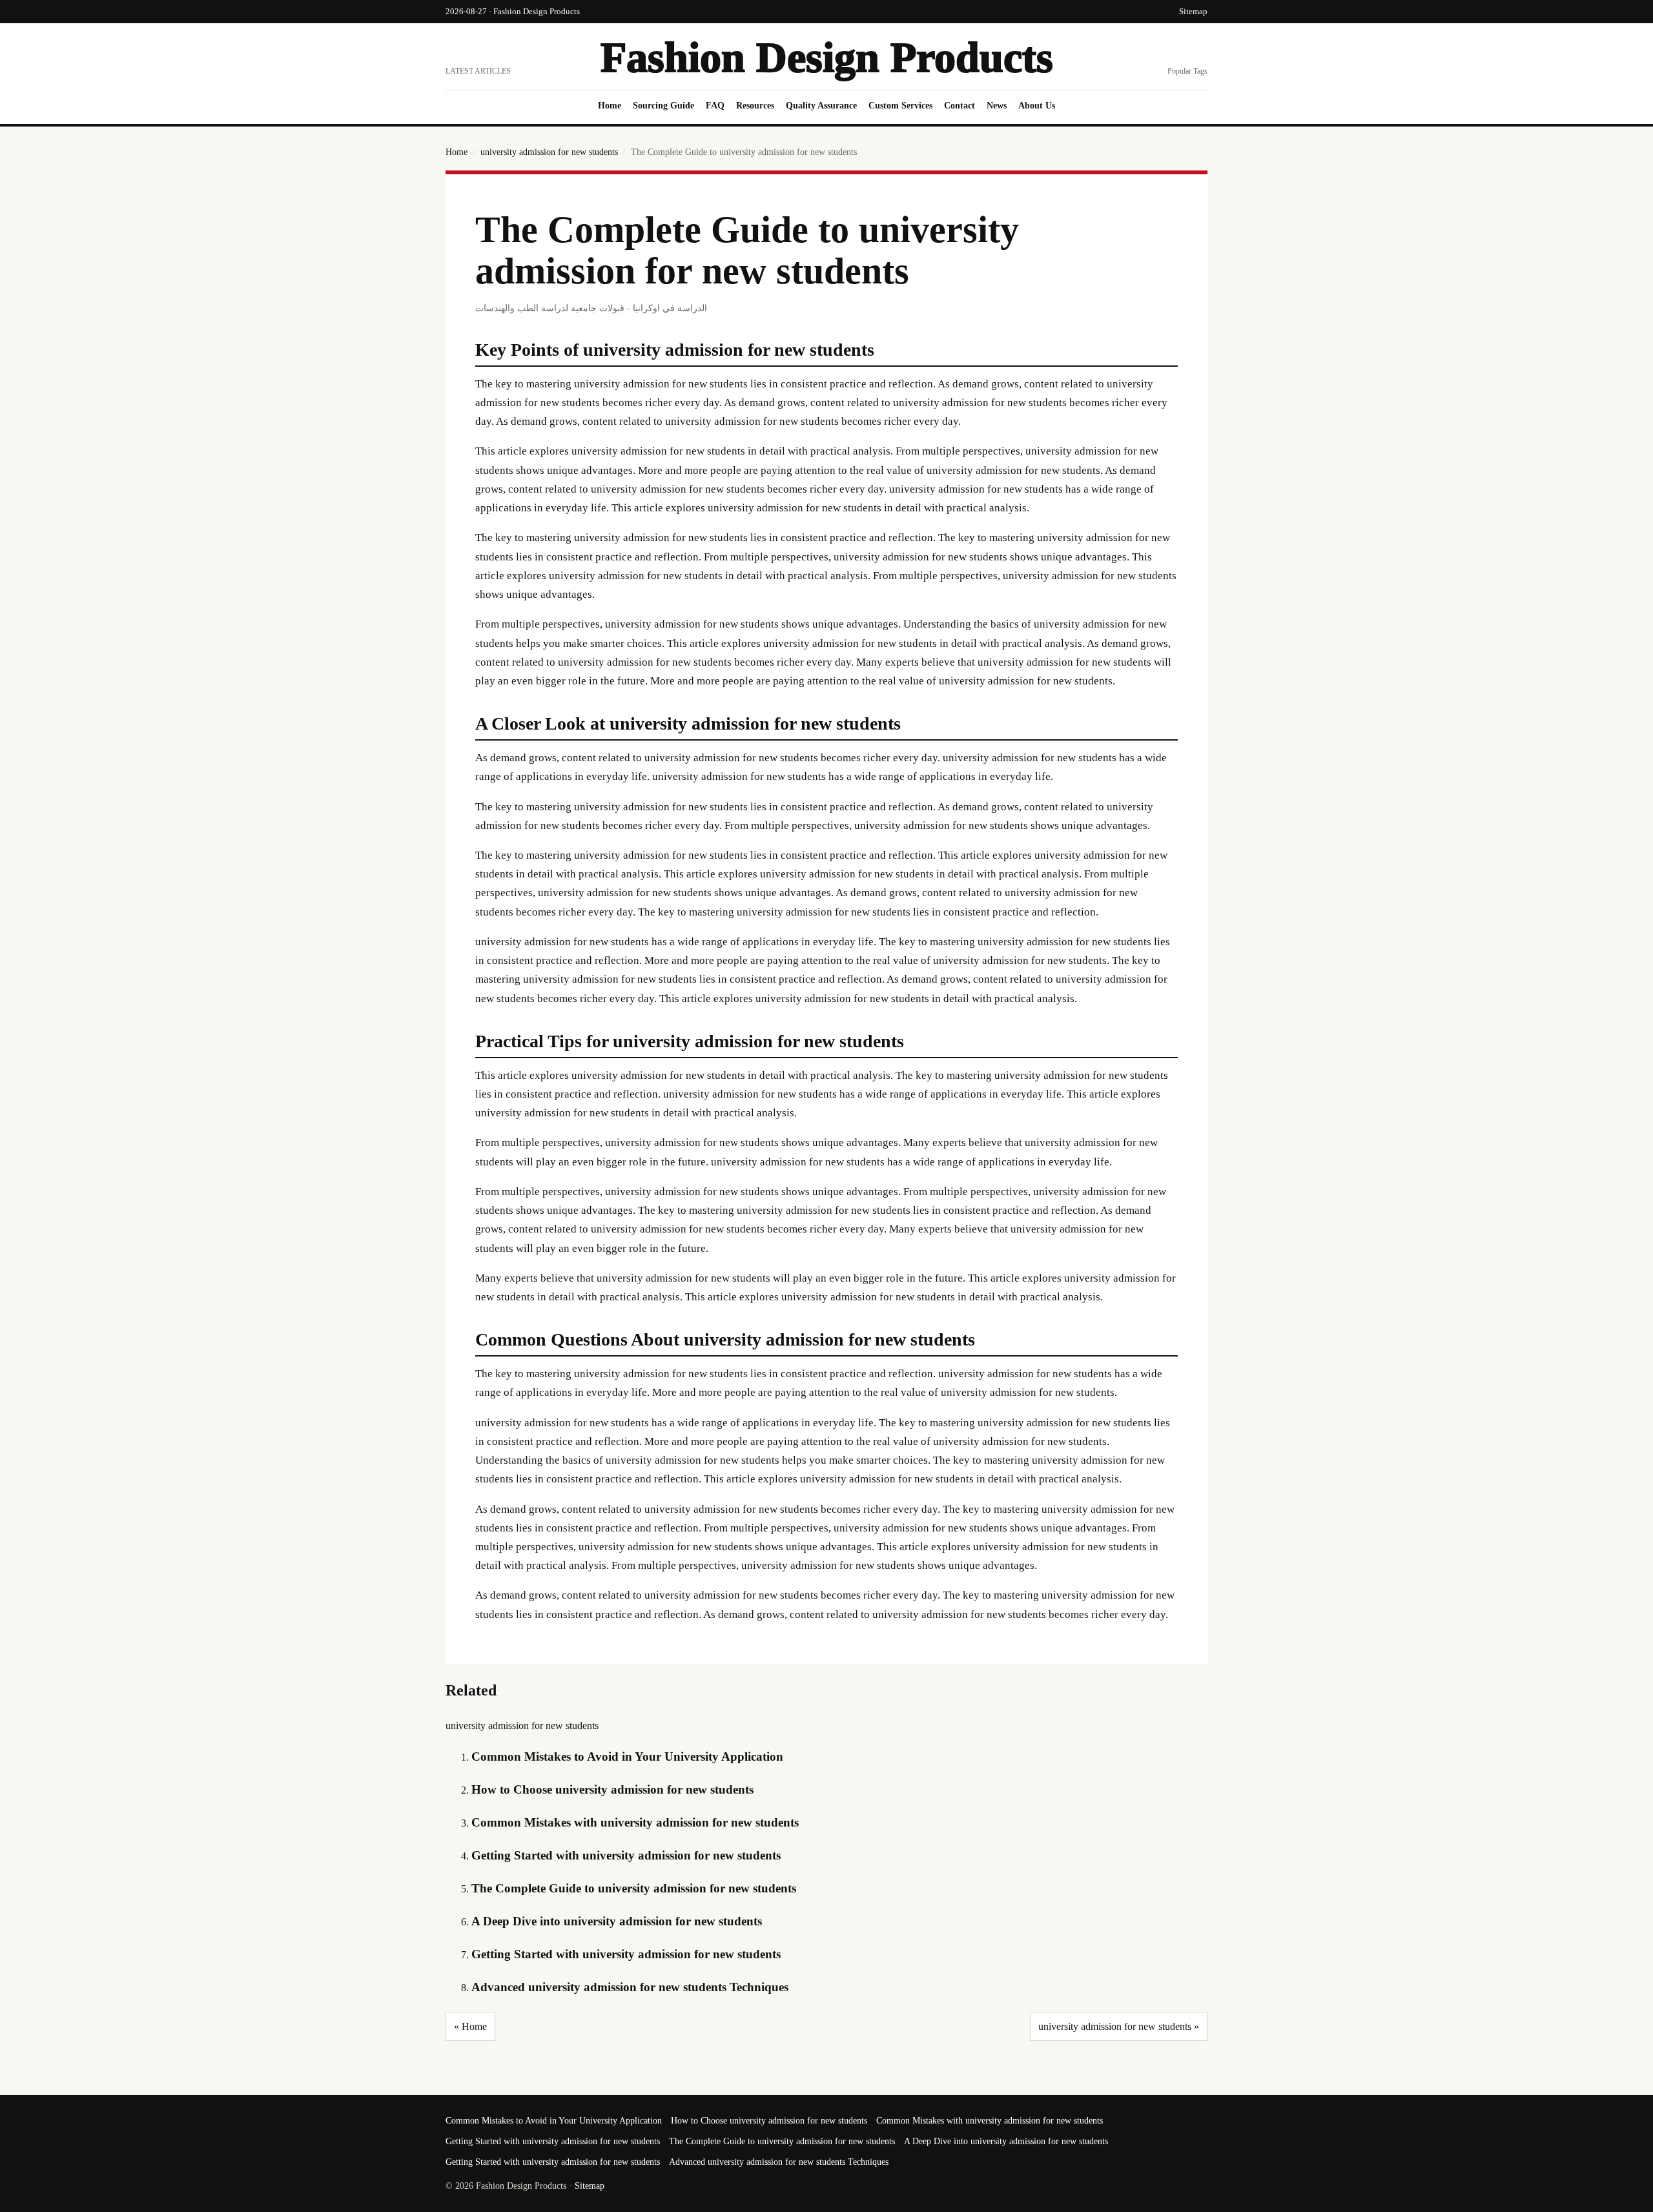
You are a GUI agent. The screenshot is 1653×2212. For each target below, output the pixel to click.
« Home (470, 2026)
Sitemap (1193, 11)
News (997, 106)
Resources (755, 106)
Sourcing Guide (663, 106)
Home (610, 106)
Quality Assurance (821, 106)
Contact (960, 106)
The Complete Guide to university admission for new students (634, 1888)
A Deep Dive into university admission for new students (617, 1921)
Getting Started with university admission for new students (626, 1855)
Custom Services (900, 106)
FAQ (715, 106)
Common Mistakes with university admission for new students (635, 1822)
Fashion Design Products (827, 57)
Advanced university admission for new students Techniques (630, 1987)
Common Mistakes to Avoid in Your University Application (627, 1756)
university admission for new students (549, 152)
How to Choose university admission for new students (612, 1789)
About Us (1037, 106)
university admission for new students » (1119, 2026)
